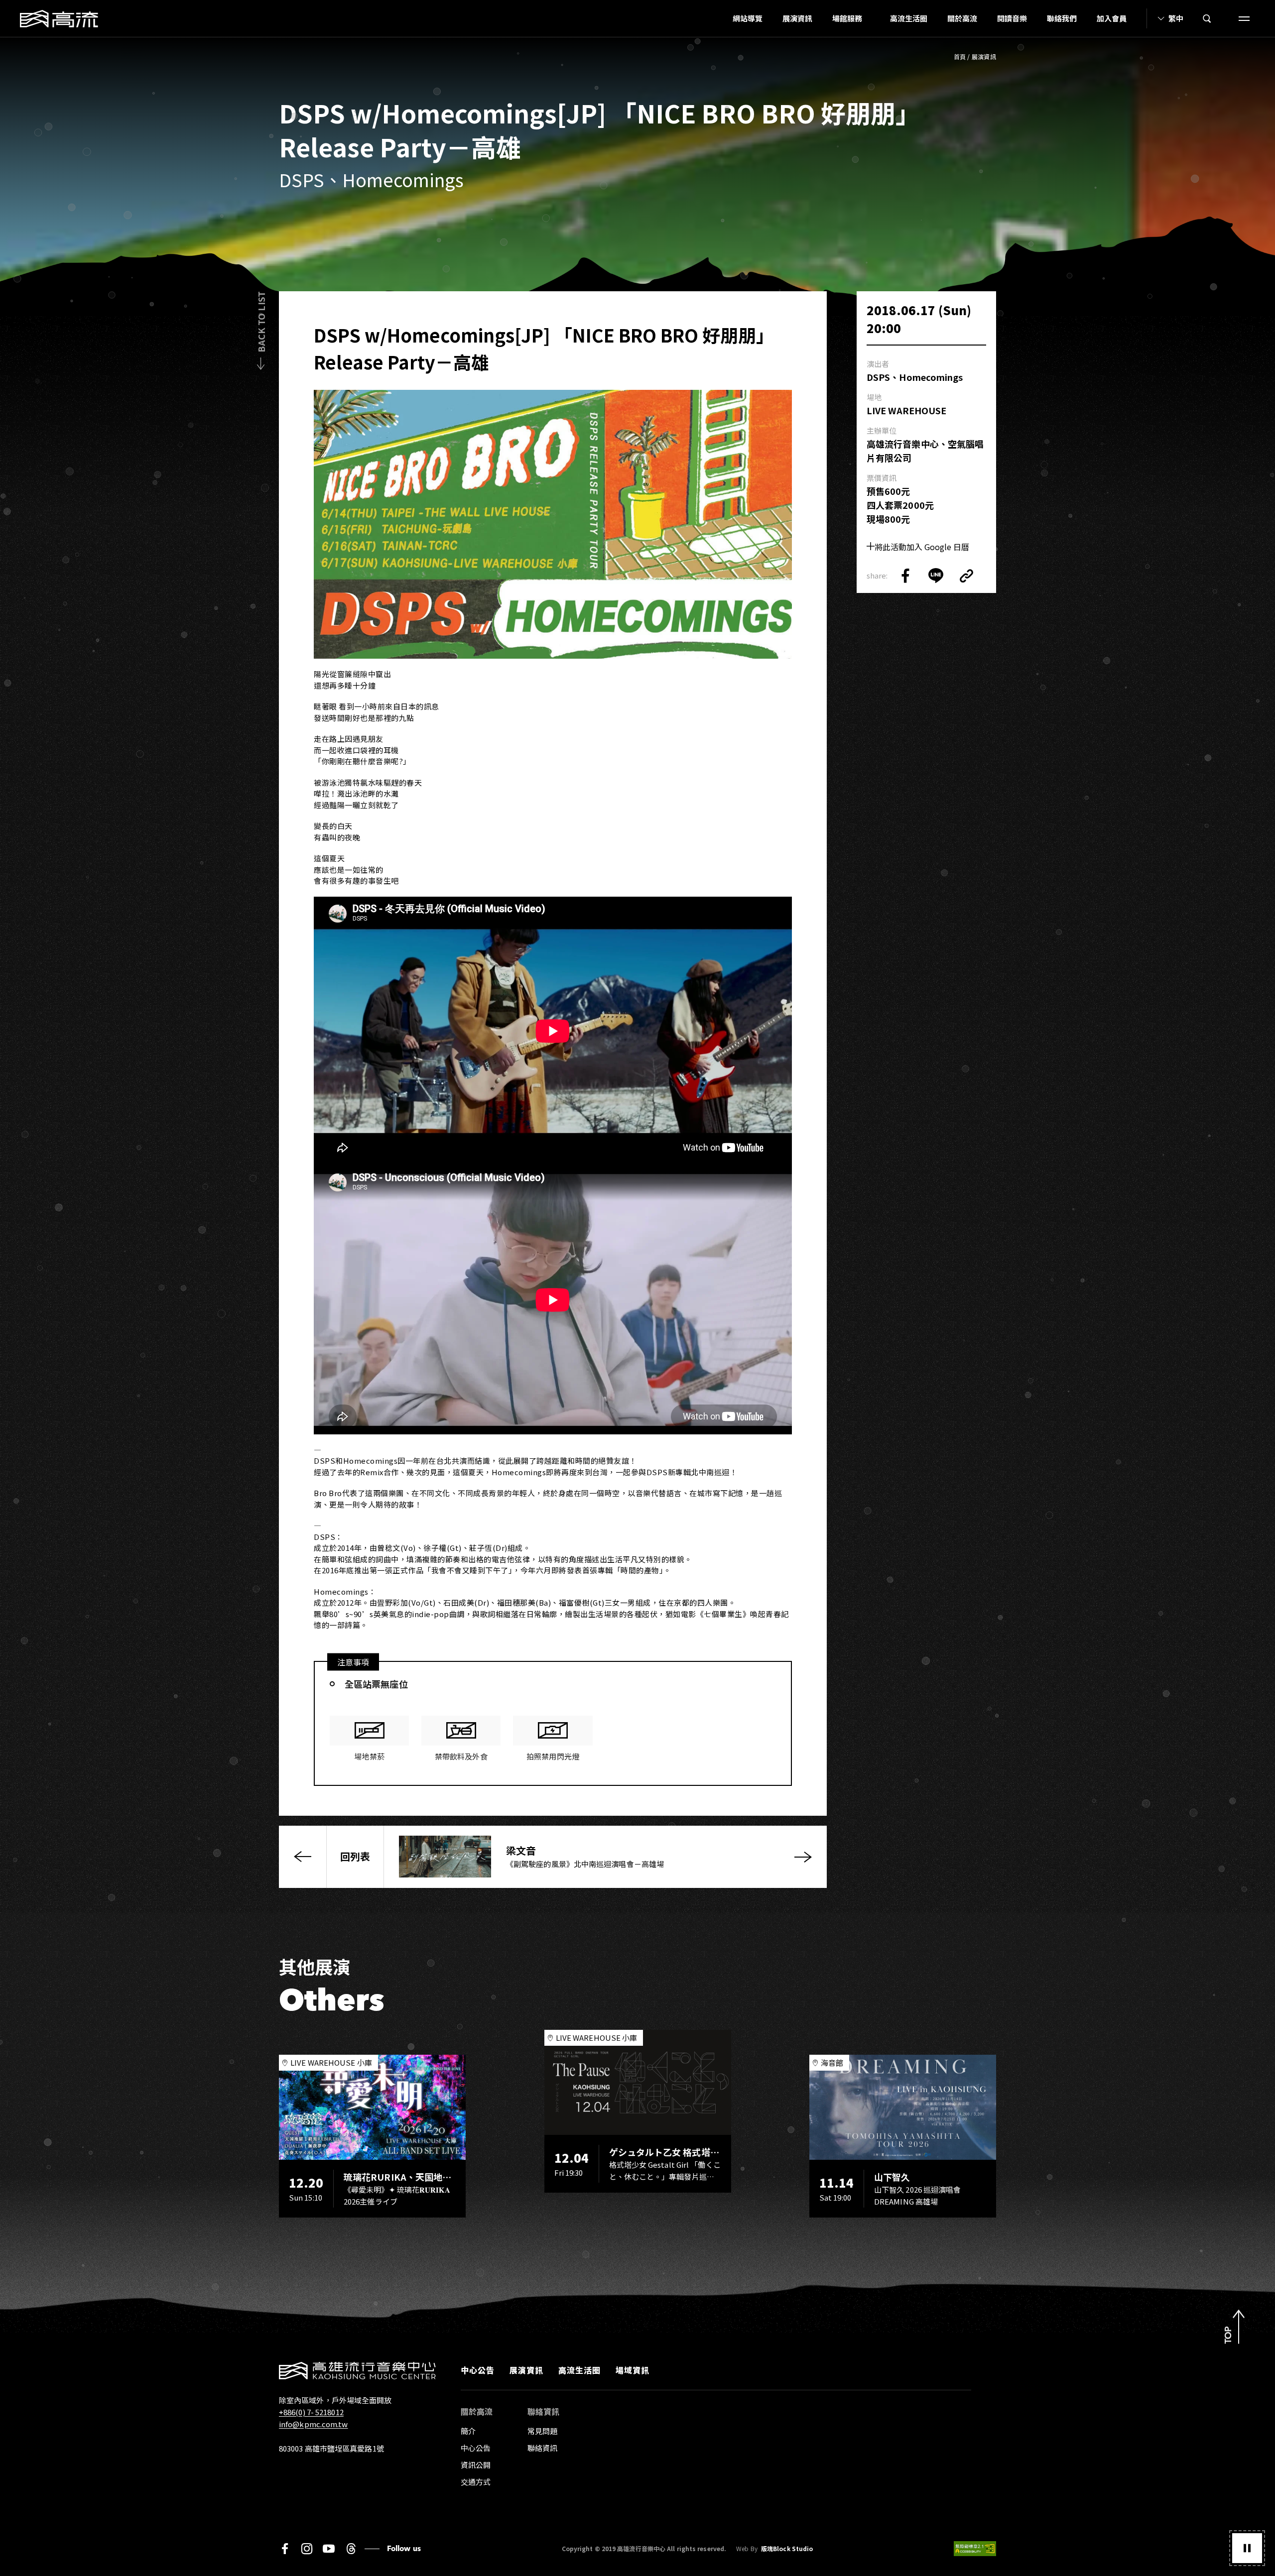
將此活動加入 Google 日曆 (922, 547)
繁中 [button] (1176, 18)
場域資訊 (633, 2370)
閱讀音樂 (1012, 18)
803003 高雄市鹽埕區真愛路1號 (331, 2448)
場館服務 (847, 18)
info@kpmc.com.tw (314, 2424)
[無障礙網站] (975, 2549)
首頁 (960, 57)
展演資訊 (797, 18)
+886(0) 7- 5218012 (311, 2412)
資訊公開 (476, 2465)
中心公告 (478, 2370)
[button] (1247, 2548)
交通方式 (476, 2482)
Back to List (261, 322)
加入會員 (1112, 18)
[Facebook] (285, 2549)
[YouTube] (329, 2549)
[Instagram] (307, 2549)
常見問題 (542, 2431)
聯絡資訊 (542, 2448)
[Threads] (351, 2549)
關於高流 (962, 18)
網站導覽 (748, 18)
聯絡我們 (1062, 18)
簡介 (468, 2431)
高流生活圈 (909, 18)
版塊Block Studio (787, 2549)
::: (720, 18)
